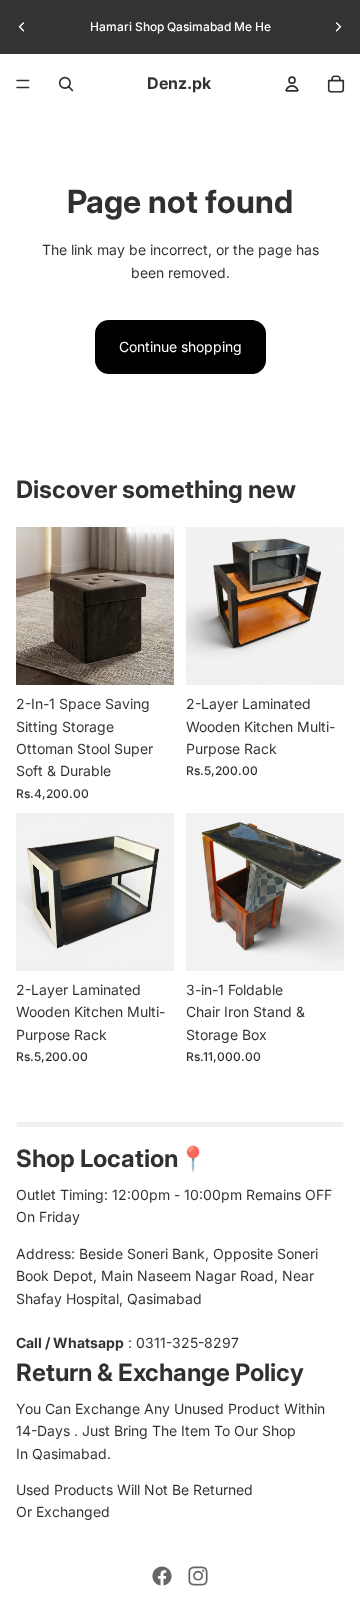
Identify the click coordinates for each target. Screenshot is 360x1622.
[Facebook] (162, 1576)
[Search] (66, 84)
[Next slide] (338, 27)
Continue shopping (180, 346)
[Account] (292, 84)
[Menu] (23, 84)
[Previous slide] (22, 27)
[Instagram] (198, 1576)
